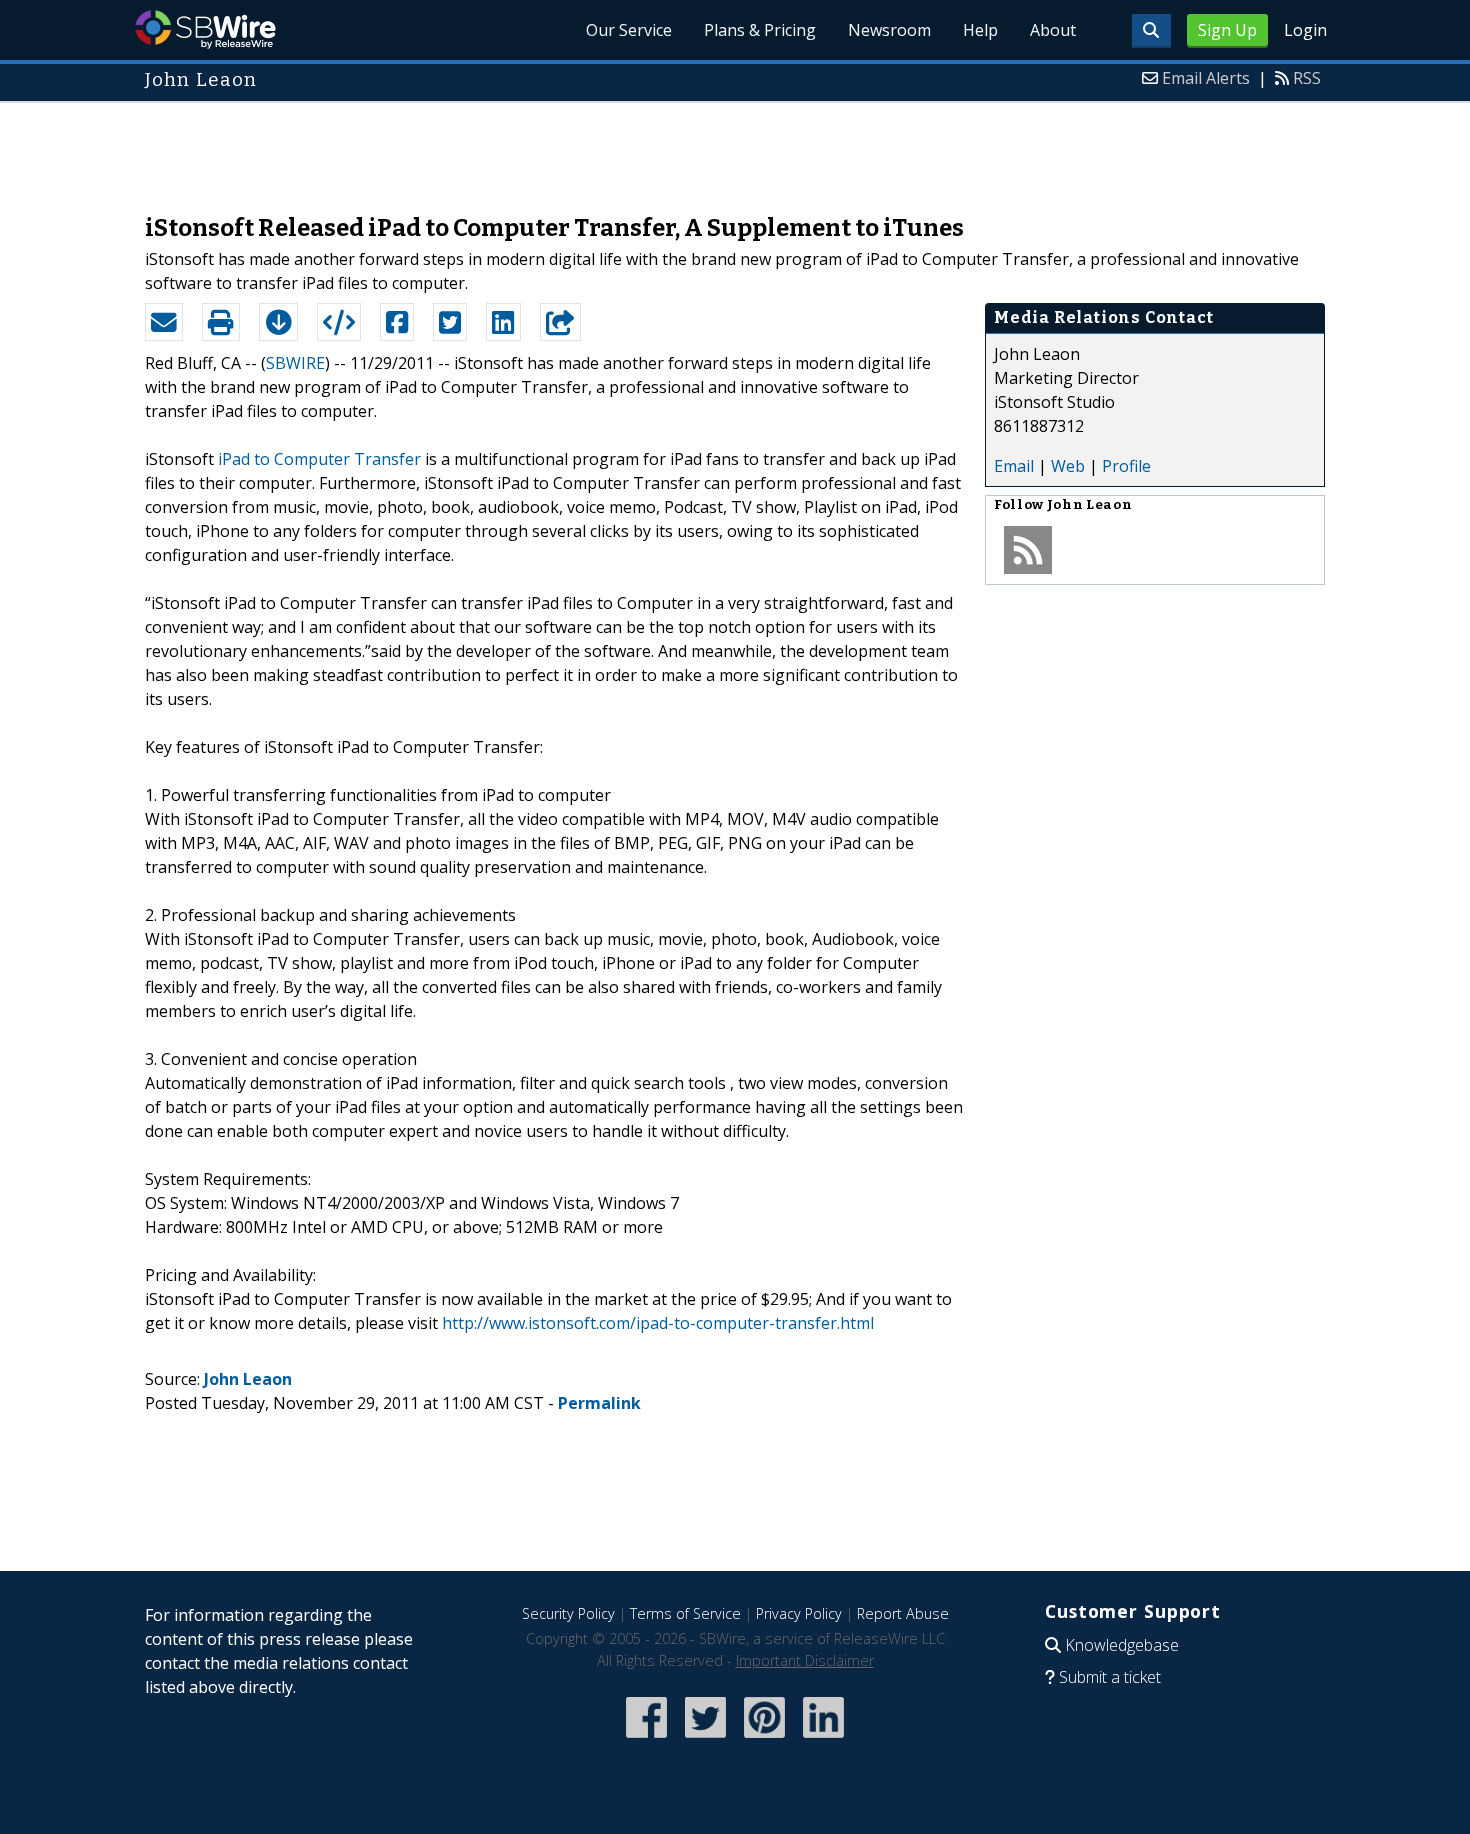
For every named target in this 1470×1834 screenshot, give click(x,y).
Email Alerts (1206, 78)
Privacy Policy (799, 1613)
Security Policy (568, 1613)
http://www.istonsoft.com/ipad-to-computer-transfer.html (658, 1323)
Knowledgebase (1122, 1645)
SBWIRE (295, 363)
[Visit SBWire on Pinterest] (764, 1739)
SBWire (205, 29)
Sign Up (1227, 30)
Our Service (629, 30)
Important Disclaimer (805, 1660)
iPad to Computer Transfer (319, 459)
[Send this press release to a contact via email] (164, 322)
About (1053, 30)
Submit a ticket (1110, 1677)
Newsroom (889, 30)
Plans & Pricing (760, 30)
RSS (1307, 78)
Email (1014, 466)
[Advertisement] (735, 148)
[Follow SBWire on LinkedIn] (823, 1739)
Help (980, 30)
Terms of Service (685, 1613)
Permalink (599, 1403)
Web (1068, 466)
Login (1305, 30)
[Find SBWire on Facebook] (646, 1739)
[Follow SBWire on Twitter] (705, 1739)
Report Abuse (903, 1613)
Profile (1126, 466)
